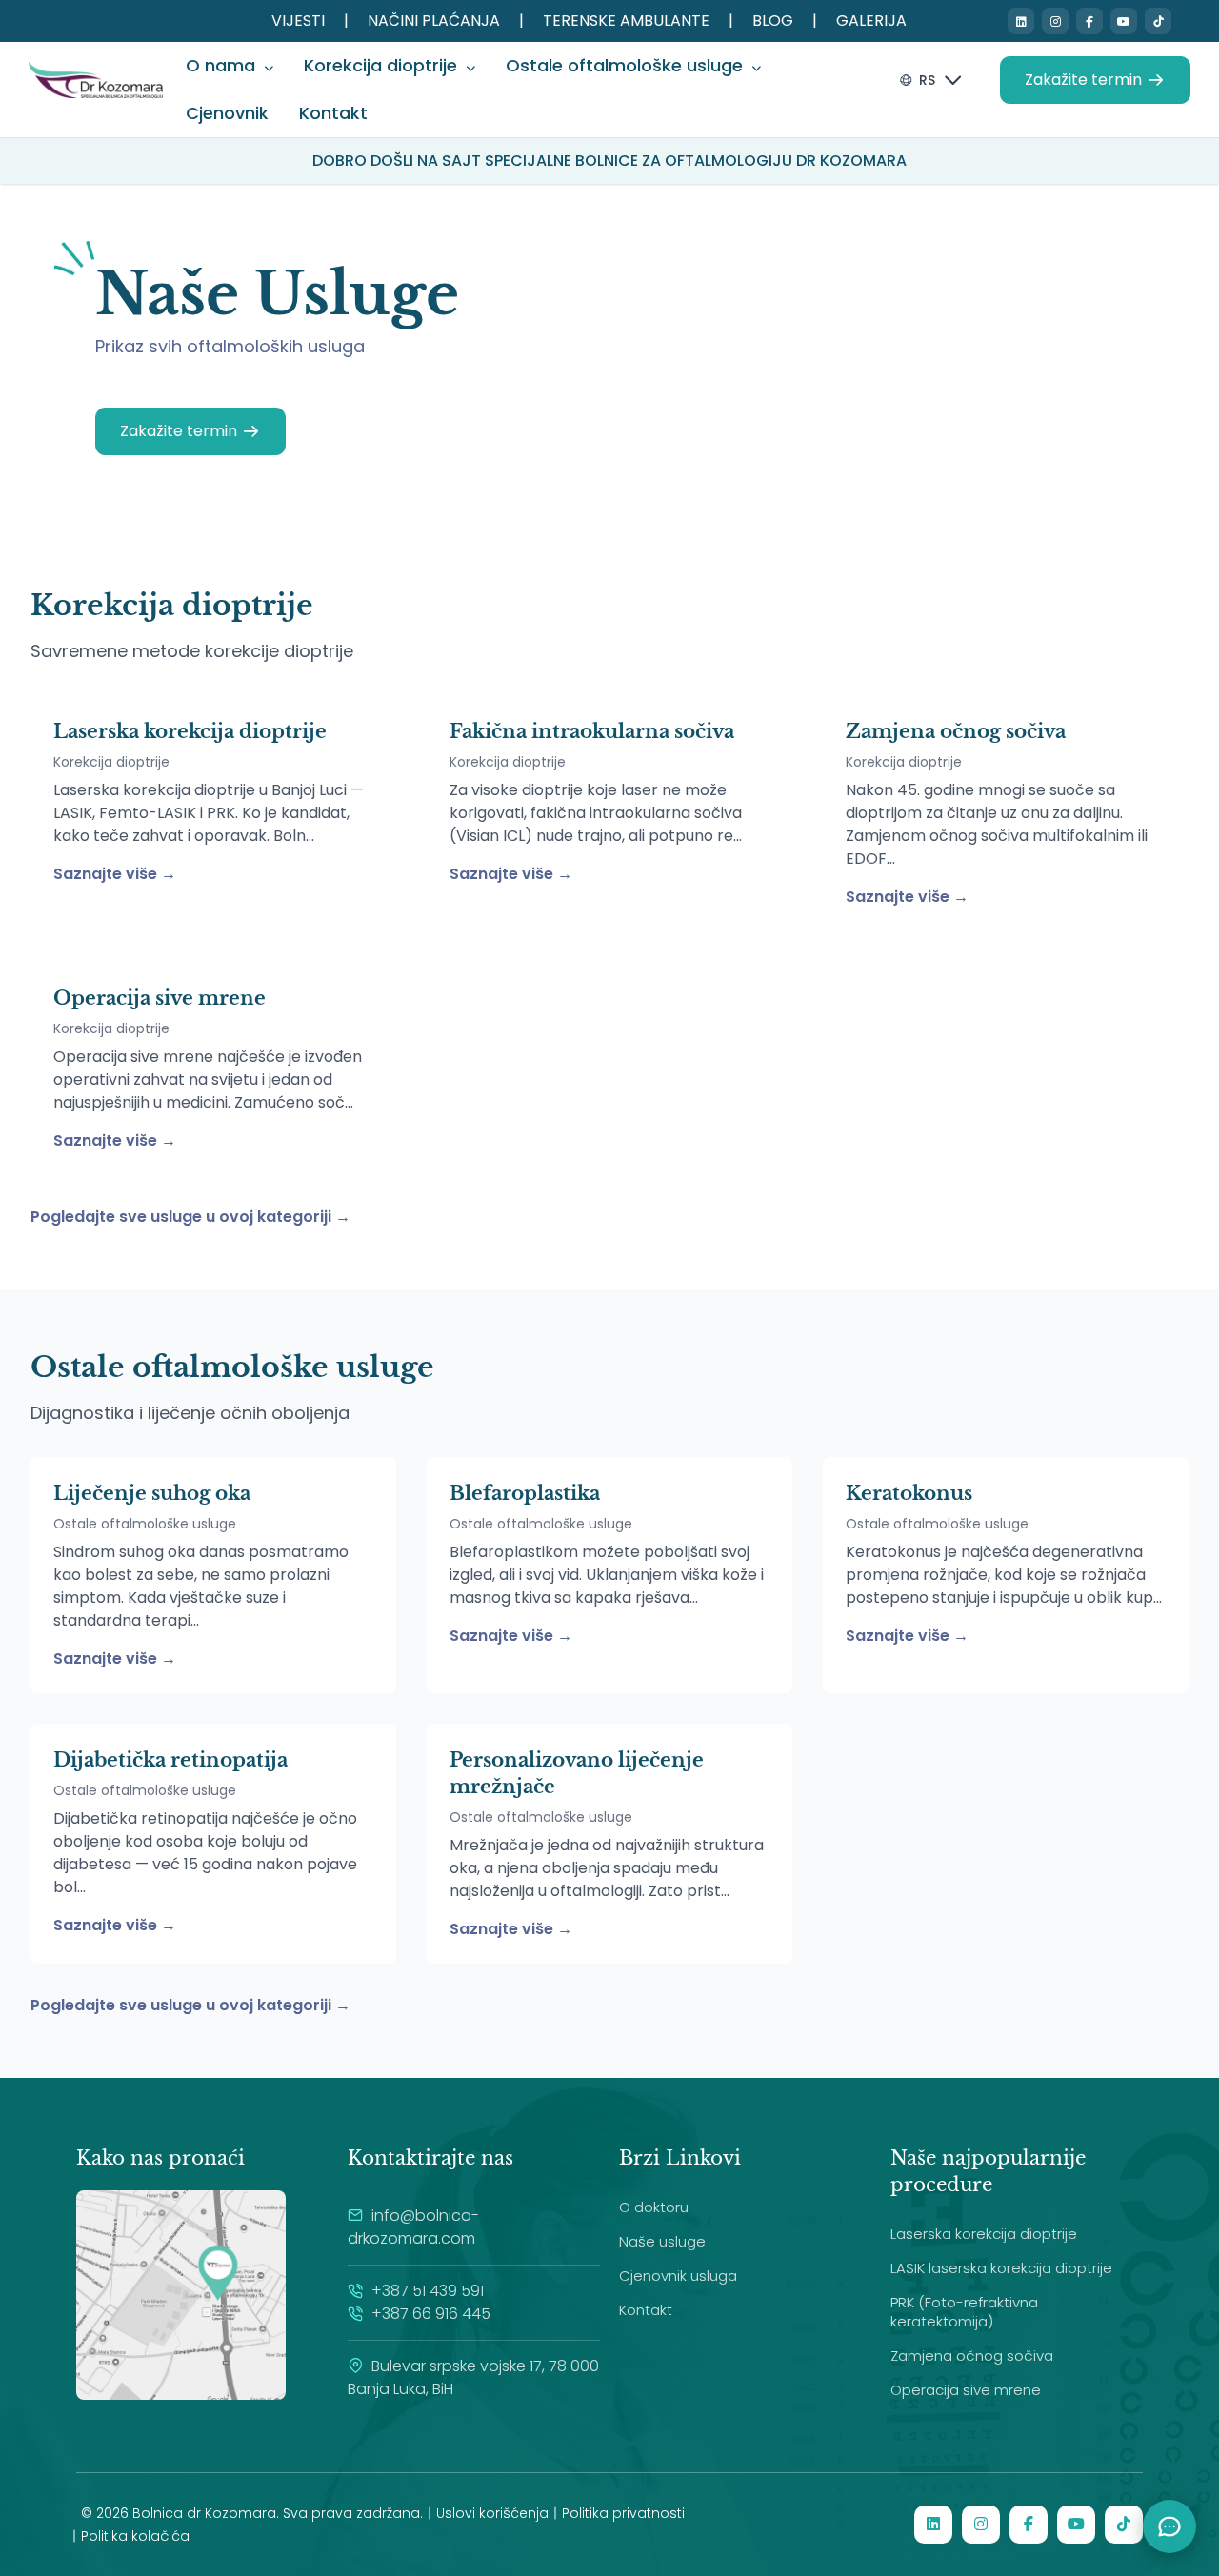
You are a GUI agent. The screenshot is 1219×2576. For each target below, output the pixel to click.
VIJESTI (298, 20)
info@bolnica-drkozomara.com (413, 2227)
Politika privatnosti (623, 2513)
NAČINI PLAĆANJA (434, 20)
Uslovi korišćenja (492, 2513)
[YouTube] (1124, 21)
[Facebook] (1089, 21)
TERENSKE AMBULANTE (626, 20)
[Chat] (1169, 2526)
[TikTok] (1158, 21)
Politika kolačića (135, 2536)
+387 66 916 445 (429, 2314)
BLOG (773, 20)
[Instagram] (1055, 21)
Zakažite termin (1083, 80)
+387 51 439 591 (426, 2291)
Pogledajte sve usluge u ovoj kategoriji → (190, 1217)
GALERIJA (871, 20)
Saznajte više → (115, 874)
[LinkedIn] (1021, 21)
